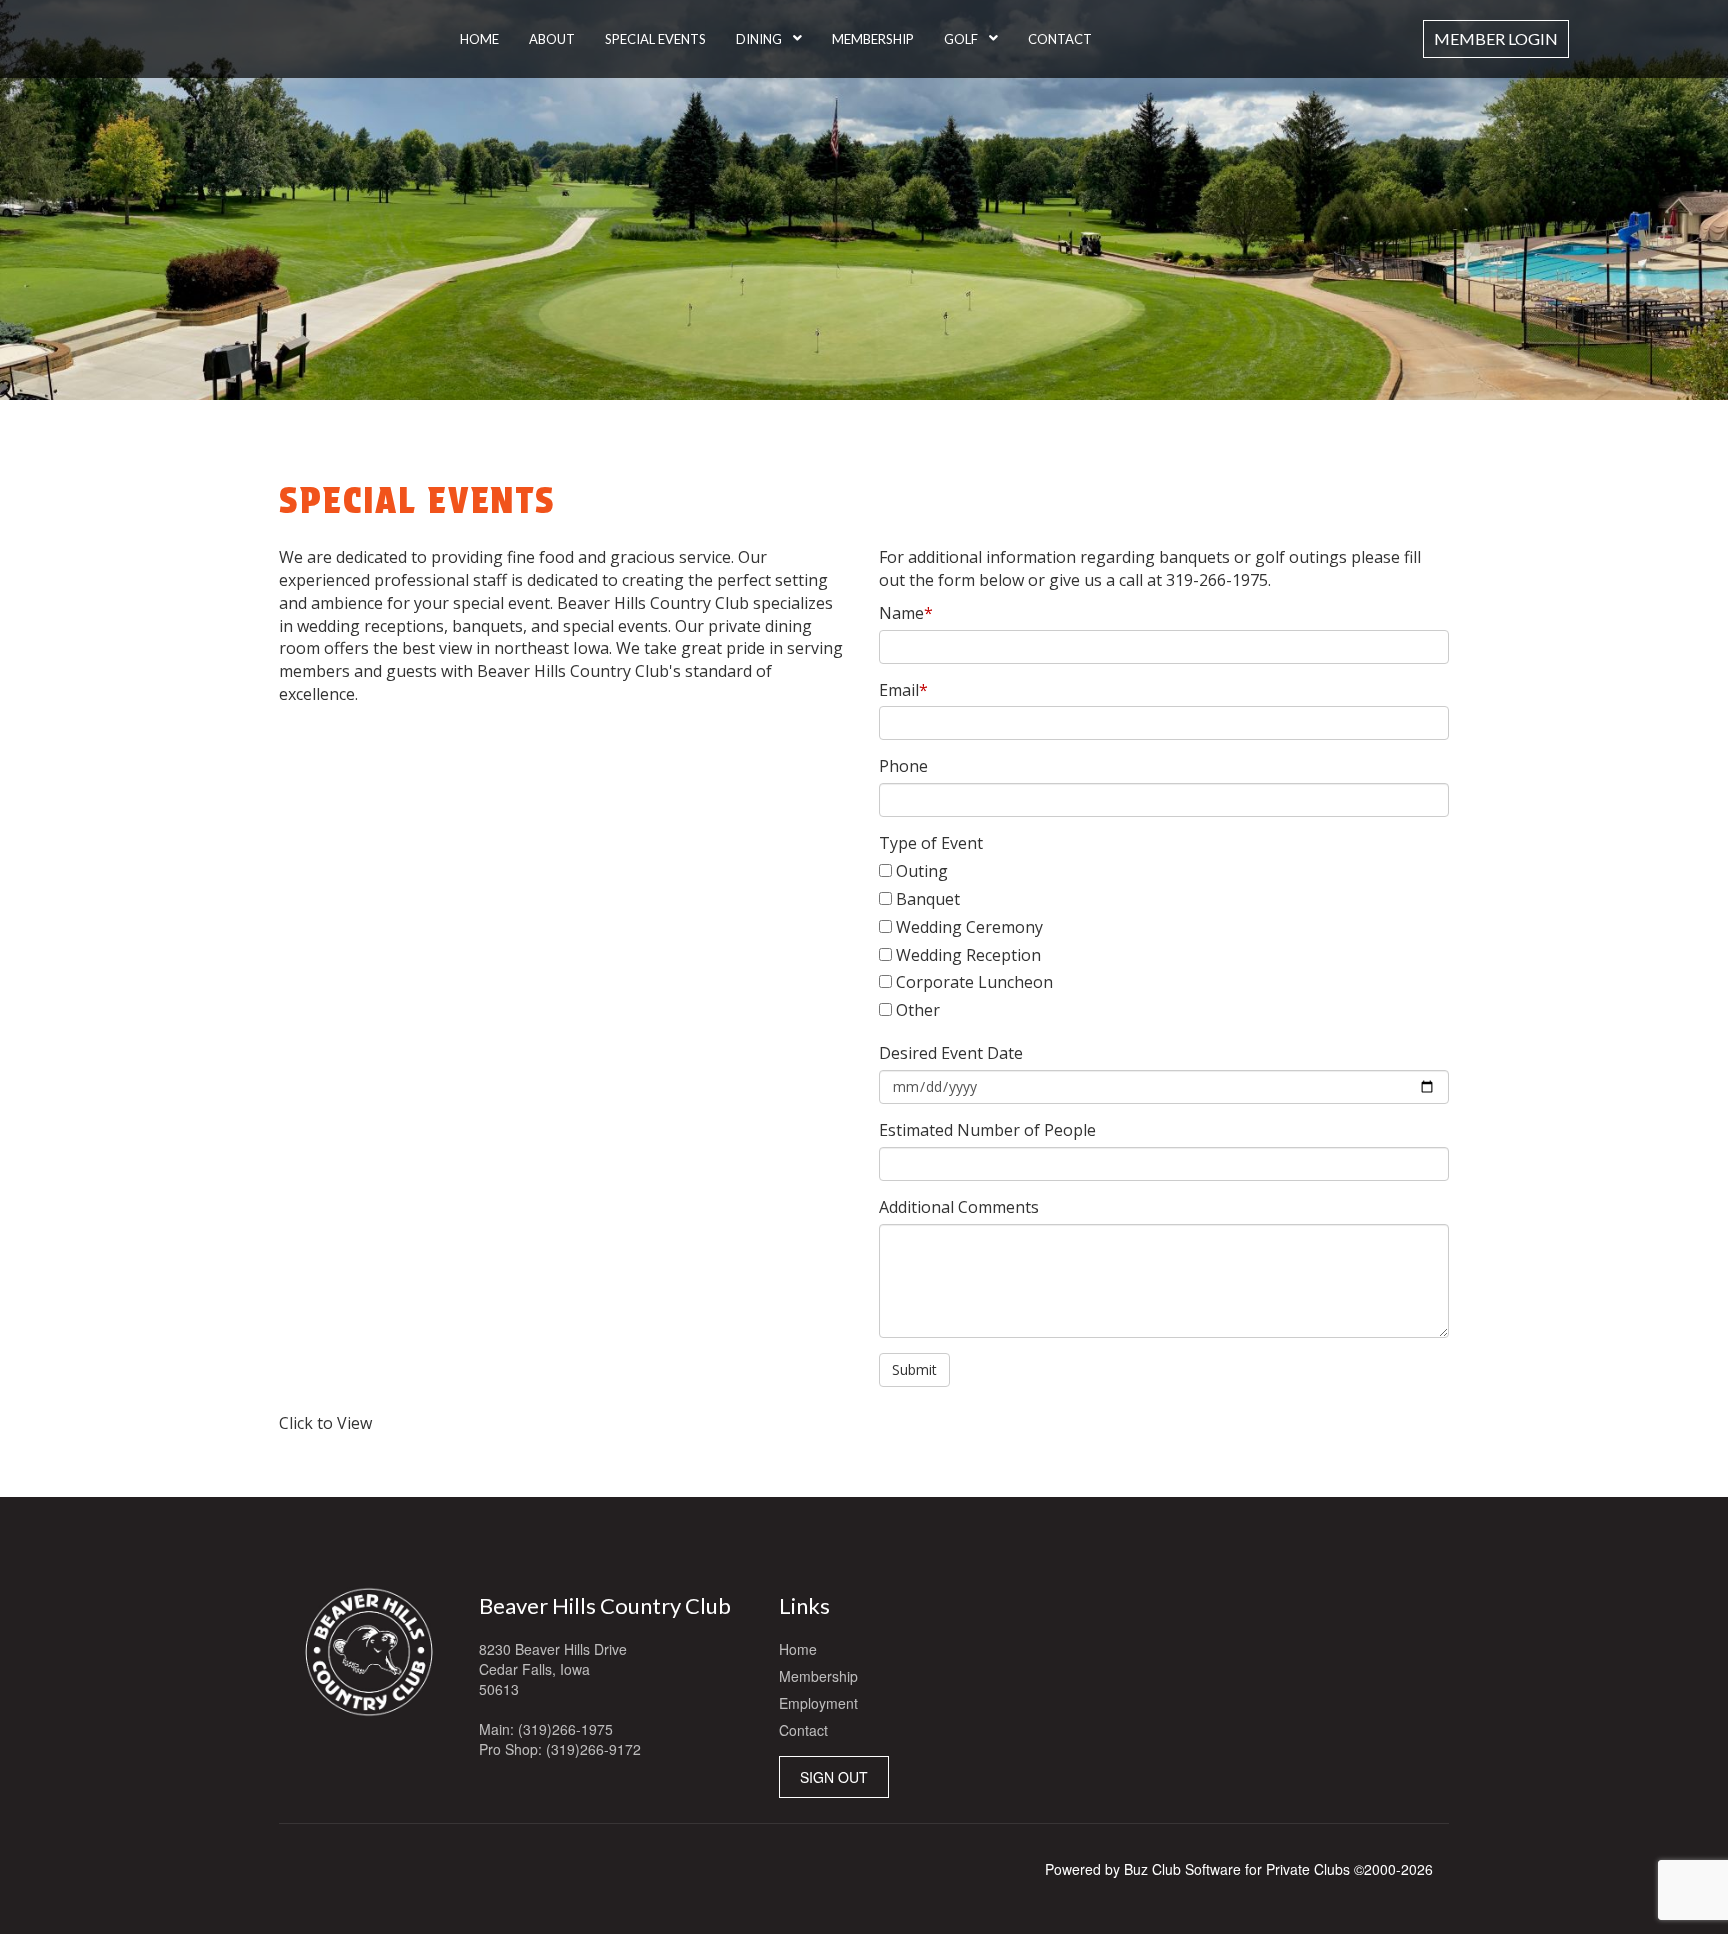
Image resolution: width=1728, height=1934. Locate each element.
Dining (759, 39)
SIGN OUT (834, 1777)
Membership (873, 39)
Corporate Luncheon (974, 982)
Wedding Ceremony (969, 927)
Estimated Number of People (987, 1130)
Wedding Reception (968, 955)
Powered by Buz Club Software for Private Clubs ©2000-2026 (1239, 1869)
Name (906, 613)
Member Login (1496, 38)
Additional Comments (959, 1207)
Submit (914, 1369)
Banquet (928, 899)
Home (479, 39)
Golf (961, 39)
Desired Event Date (951, 1053)
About (552, 39)
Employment (818, 1703)
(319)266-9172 (593, 1749)
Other (918, 1010)
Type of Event (931, 843)
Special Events (655, 39)
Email (903, 690)
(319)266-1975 (565, 1729)
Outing (922, 871)
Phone (903, 766)
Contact (1060, 39)
